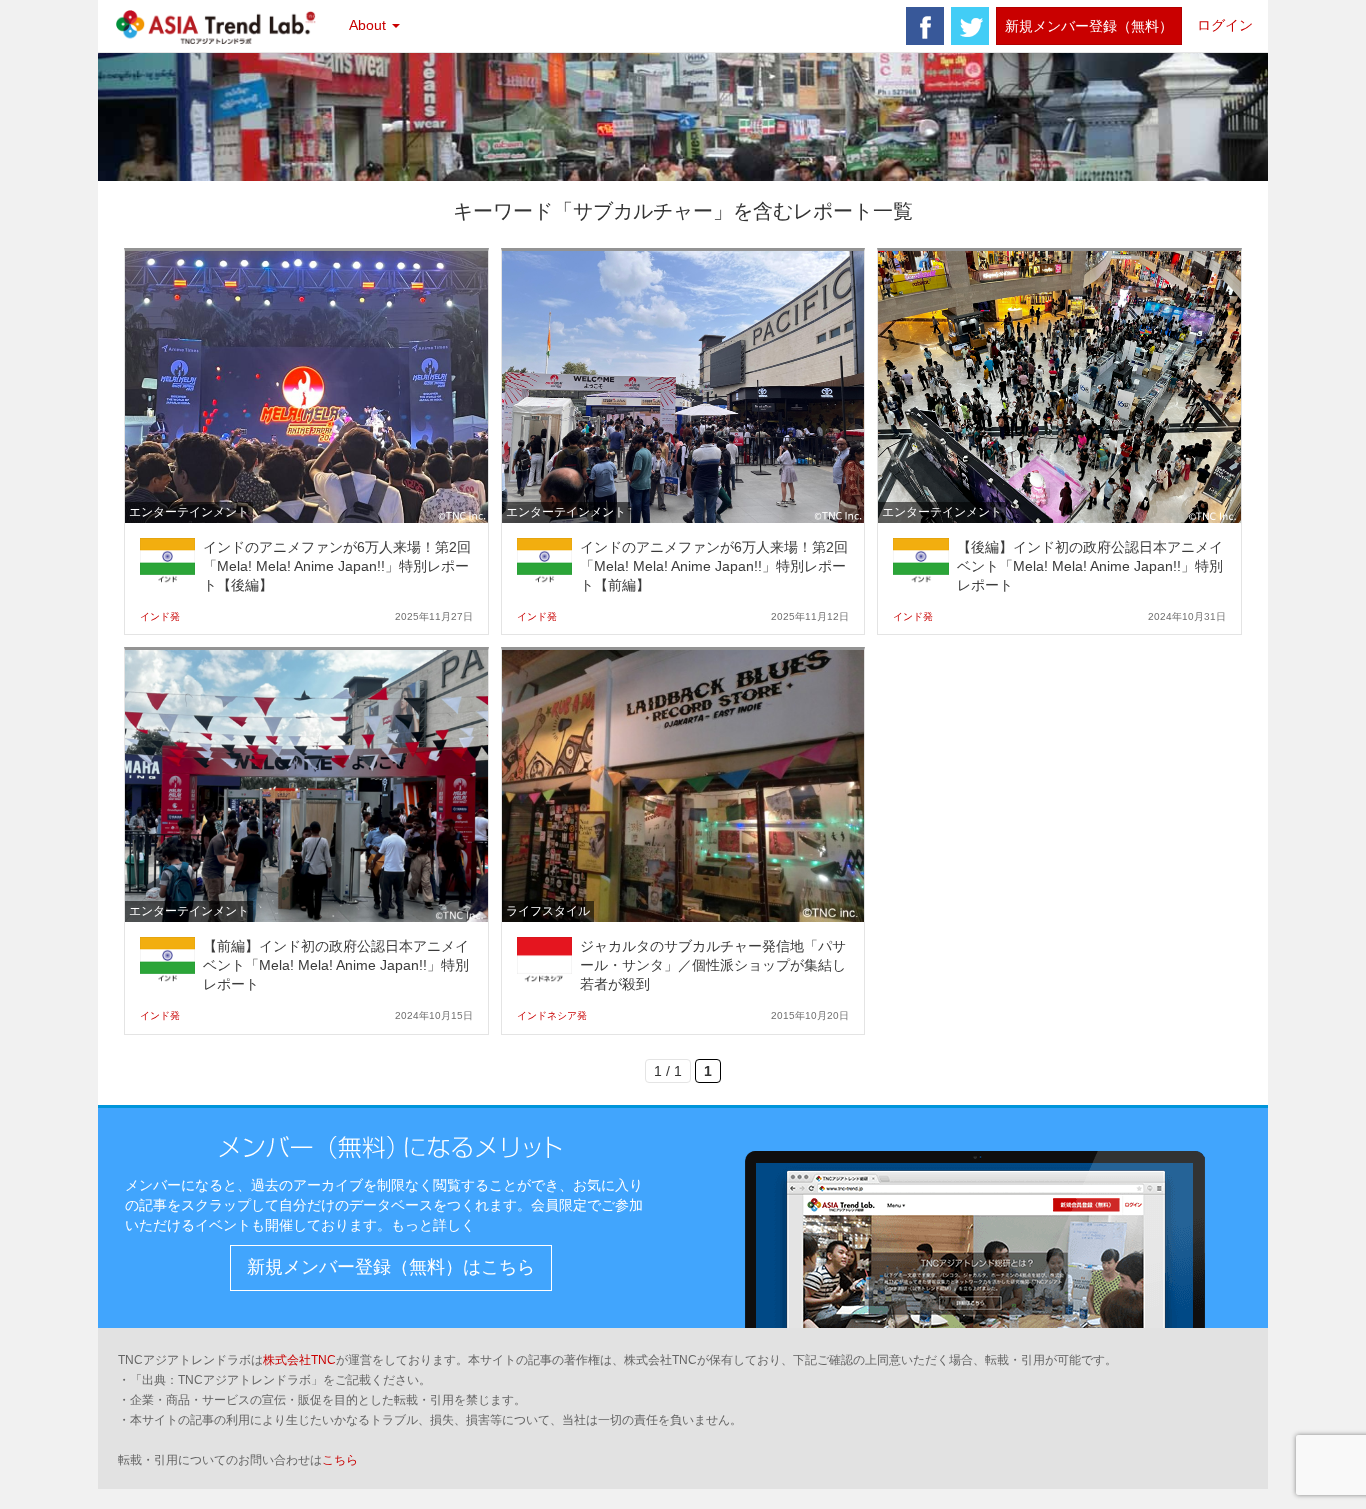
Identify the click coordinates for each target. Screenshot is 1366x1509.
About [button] (369, 25)
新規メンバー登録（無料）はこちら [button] (391, 1267)
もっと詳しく (433, 1225)
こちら (340, 1460)
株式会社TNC (299, 1360)
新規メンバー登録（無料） (1089, 26)
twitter (970, 26)
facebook (925, 26)
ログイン (1225, 25)
